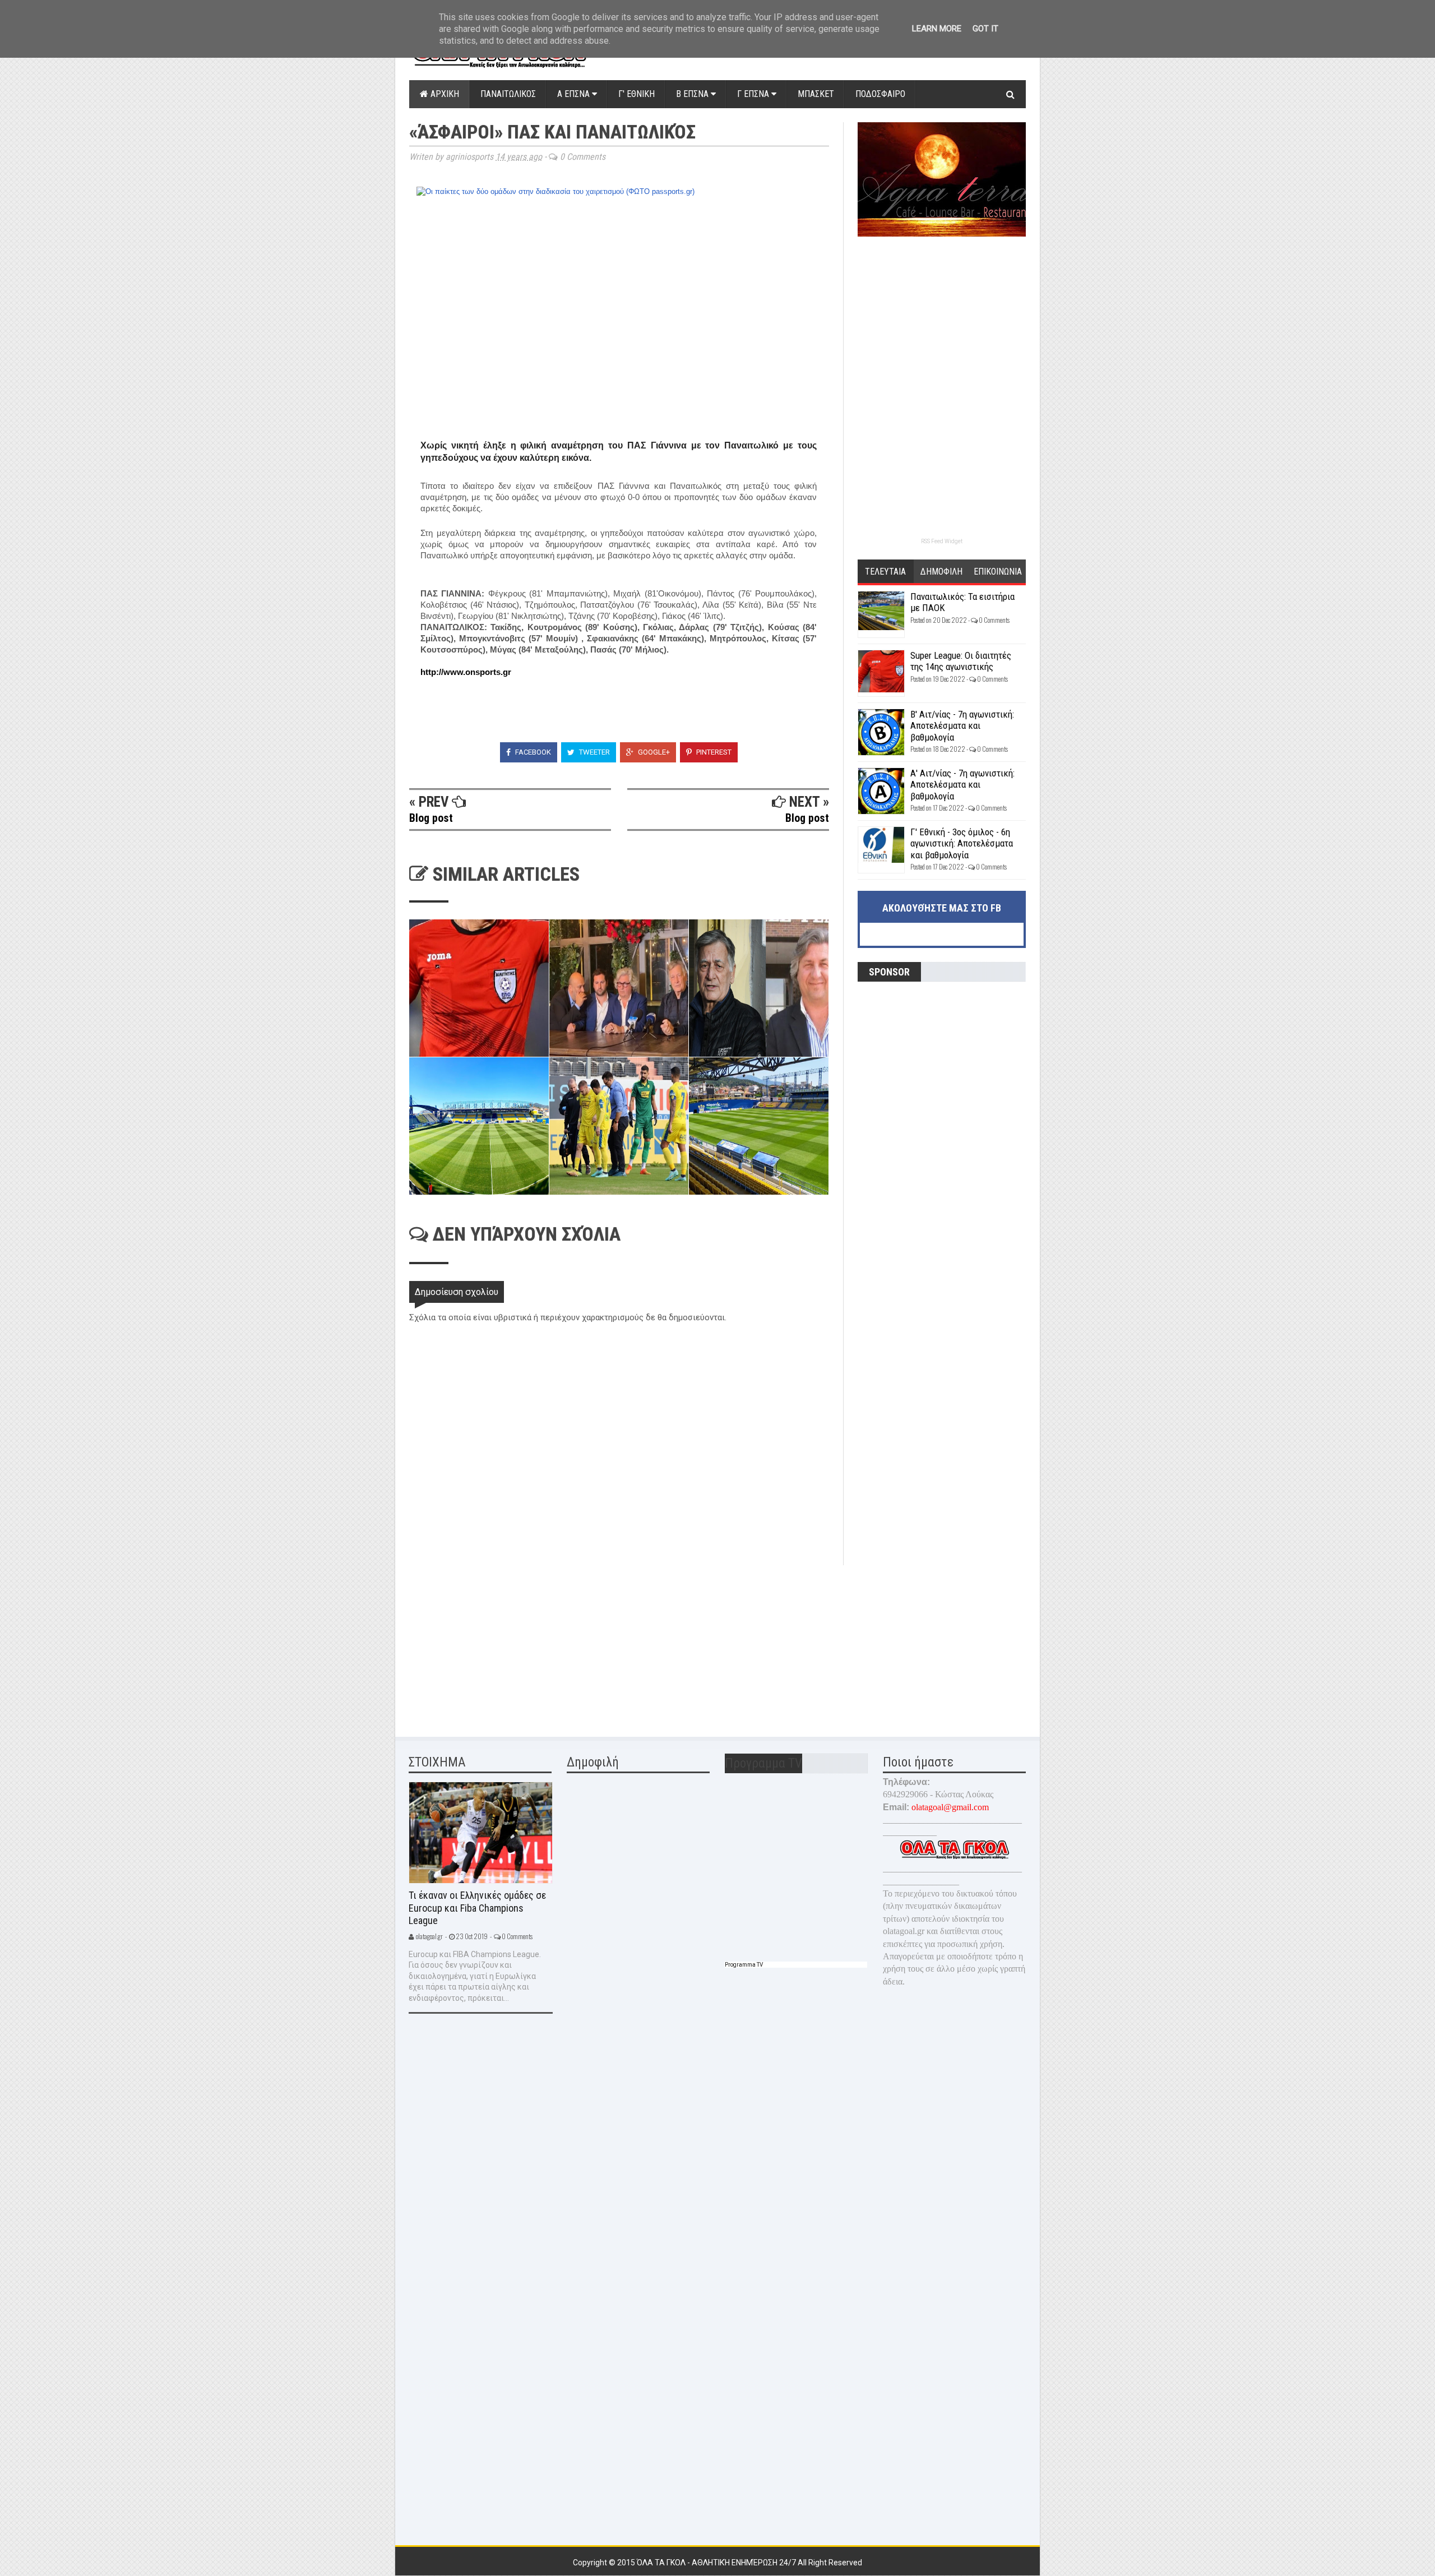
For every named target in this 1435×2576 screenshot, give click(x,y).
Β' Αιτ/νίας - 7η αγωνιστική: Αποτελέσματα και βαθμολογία (962, 726)
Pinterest (713, 752)
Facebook (532, 752)
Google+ (653, 752)
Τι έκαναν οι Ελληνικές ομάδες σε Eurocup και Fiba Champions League (477, 1908)
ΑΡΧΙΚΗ (444, 94)
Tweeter (594, 752)
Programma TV (744, 1965)
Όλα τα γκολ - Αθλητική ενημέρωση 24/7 (717, 2563)
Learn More (937, 29)
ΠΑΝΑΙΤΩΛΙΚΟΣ (508, 94)
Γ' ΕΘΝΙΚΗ (637, 94)
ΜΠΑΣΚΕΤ (816, 94)
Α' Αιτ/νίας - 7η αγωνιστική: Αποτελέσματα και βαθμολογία (962, 785)
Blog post (431, 818)
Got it (985, 29)
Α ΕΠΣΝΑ (575, 94)
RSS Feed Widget (942, 541)
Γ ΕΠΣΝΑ (754, 94)
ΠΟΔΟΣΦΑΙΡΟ (880, 94)
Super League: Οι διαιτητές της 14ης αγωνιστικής (961, 661)
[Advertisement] (493, 1644)
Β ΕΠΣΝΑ (693, 94)
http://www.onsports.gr (466, 672)
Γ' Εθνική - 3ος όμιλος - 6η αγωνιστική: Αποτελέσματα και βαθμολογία (962, 843)
